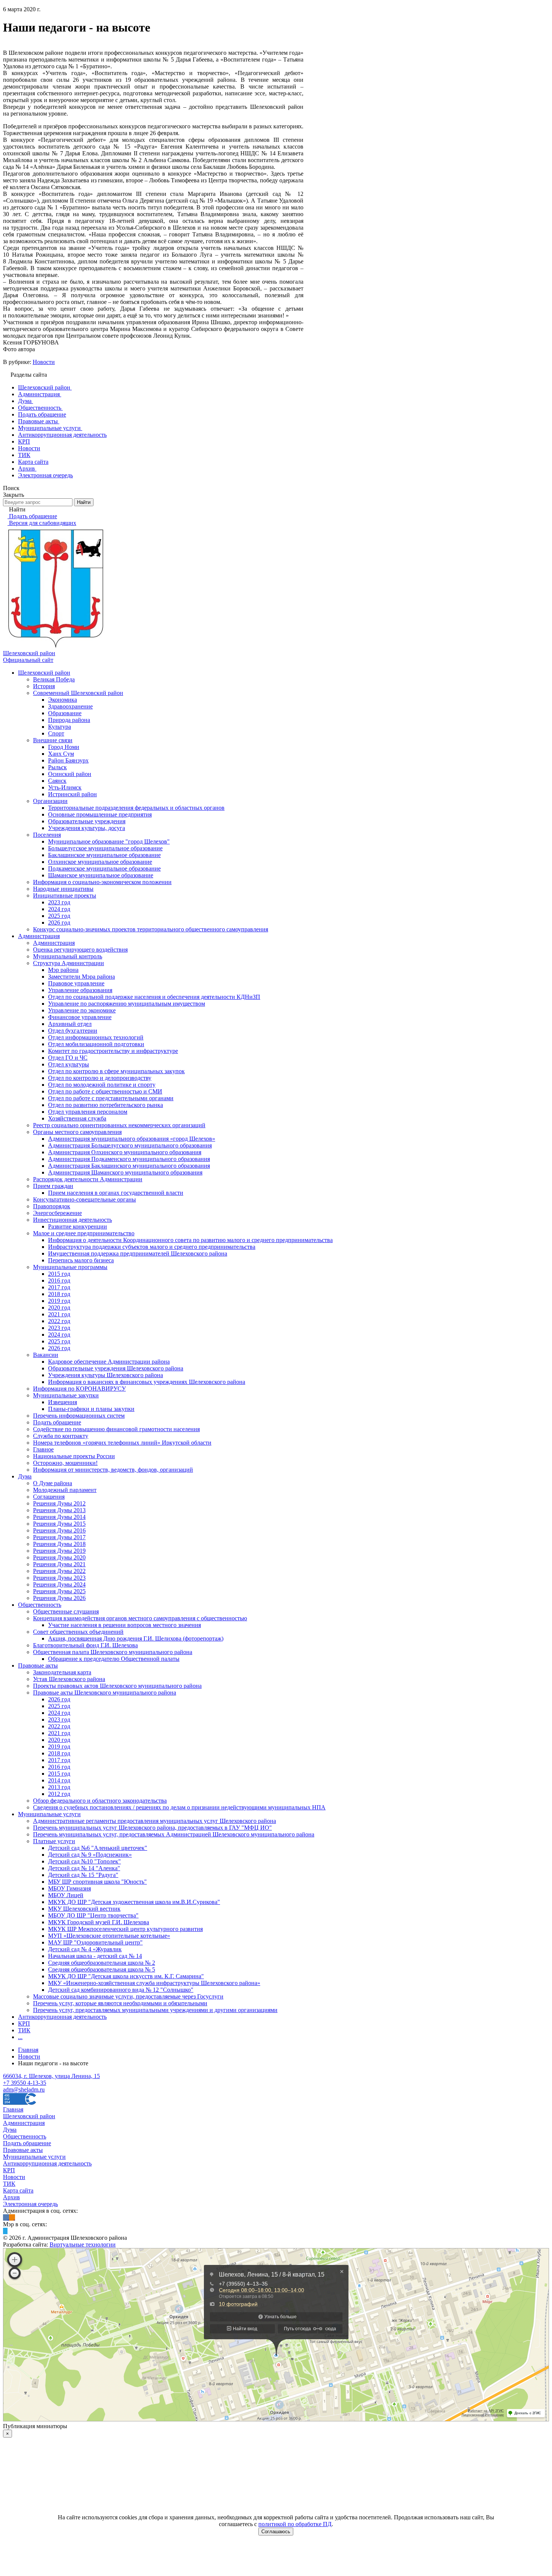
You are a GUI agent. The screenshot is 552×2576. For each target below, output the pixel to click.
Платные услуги (54, 1841)
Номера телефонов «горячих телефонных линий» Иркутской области (122, 1443)
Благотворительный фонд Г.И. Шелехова (85, 1645)
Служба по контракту (61, 1436)
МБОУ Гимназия (69, 1888)
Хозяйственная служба (77, 1118)
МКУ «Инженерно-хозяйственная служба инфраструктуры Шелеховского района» (154, 1983)
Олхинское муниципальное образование (100, 862)
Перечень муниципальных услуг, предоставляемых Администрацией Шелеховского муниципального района (174, 1834)
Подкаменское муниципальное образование (104, 868)
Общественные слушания (66, 1611)
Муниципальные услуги (49, 1814)
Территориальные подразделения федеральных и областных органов (136, 808)
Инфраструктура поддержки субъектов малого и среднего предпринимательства (152, 1247)
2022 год (59, 1321)
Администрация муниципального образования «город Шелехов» (132, 1139)
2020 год (59, 1308)
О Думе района (53, 1483)
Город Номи (64, 747)
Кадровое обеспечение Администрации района (109, 1362)
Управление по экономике (82, 1010)
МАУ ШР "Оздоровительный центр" (95, 1942)
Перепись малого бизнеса (81, 1260)
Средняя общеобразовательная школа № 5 (102, 1969)
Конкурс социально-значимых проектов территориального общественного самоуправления (151, 929)
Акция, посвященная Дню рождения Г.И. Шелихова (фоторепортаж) (136, 1638)
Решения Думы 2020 (59, 1557)
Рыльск (57, 767)
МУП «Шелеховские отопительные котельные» (109, 1936)
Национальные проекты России (74, 1456)
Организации (50, 801)
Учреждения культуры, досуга (87, 828)
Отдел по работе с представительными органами (111, 1098)
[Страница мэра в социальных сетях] (5, 2231)
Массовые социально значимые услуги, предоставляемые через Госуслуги (128, 1996)
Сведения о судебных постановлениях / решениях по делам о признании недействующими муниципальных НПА (179, 1807)
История (44, 686)
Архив (11, 2197)
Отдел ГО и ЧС (68, 1058)
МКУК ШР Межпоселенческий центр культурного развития (125, 1929)
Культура (60, 727)
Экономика (63, 700)
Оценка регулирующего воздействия (80, 950)
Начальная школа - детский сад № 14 (95, 1956)
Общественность (40, 1605)
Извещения (63, 1402)
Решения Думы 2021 (59, 1564)
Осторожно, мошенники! (65, 1463)
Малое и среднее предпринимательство (84, 1233)
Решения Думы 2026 (59, 1598)
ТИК (24, 2030)
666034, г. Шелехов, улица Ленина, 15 (51, 2076)
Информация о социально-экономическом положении (102, 882)
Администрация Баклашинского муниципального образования (129, 1166)
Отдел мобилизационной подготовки (96, 1044)
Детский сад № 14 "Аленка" (84, 1868)
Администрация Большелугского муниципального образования (130, 1145)
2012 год (59, 1794)
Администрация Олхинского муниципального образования (125, 1152)
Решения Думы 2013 (59, 1510)
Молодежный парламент (65, 1490)
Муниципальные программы (70, 1267)
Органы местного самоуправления (77, 1132)
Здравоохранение (70, 706)
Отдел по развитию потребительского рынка (106, 1105)
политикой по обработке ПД (295, 2524)
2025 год (59, 916)
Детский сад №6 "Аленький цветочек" (98, 1848)
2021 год (59, 1314)
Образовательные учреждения (87, 821)
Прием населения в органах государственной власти (116, 1193)
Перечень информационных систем (79, 1416)
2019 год (59, 1301)
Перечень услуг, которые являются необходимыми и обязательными (120, 2003)
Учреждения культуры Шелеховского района (106, 1375)
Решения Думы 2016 (59, 1530)
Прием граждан (53, 1186)
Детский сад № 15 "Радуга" (83, 1875)
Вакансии (46, 1355)
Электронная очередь (30, 2204)
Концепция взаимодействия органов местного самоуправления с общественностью (140, 1618)
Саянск (57, 781)
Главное (43, 1449)
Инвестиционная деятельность (72, 1220)
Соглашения (49, 1497)
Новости (44, 362)
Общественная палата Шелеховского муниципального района (113, 1652)
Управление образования (80, 990)
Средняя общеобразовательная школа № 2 (102, 1963)
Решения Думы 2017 (59, 1537)
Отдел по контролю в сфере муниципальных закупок (116, 1071)
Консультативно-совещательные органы (84, 1199)
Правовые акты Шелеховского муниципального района (105, 1693)
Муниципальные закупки (66, 1395)
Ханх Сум (61, 754)
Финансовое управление (80, 1017)
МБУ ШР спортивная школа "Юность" (97, 1882)
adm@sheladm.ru (24, 2090)
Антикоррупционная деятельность (62, 2017)
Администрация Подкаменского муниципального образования (129, 1159)
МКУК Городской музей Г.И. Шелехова (99, 1922)
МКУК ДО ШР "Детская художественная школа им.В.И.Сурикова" (134, 1902)
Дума (25, 1476)
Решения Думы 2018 (59, 1544)
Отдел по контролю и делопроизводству (100, 1078)
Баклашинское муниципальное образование (104, 855)
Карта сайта (18, 2190)
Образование (65, 713)
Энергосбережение (57, 1213)
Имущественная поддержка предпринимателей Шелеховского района (138, 1253)
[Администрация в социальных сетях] (6, 2217)
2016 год (59, 1280)
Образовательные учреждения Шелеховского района (116, 1368)
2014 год (59, 1780)
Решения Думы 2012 (59, 1503)
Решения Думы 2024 (59, 1584)
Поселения (47, 835)
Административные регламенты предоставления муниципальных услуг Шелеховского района (155, 1821)
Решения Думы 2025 (59, 1591)
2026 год (59, 923)
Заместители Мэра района (81, 977)
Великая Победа (54, 679)
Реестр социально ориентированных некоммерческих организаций (119, 1125)
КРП (24, 2023)
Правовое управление (76, 983)
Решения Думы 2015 (59, 1524)
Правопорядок (52, 1206)
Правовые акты (38, 1665)
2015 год (59, 1274)
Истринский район (72, 794)
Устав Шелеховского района (69, 1679)
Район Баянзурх (68, 760)
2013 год (59, 1787)
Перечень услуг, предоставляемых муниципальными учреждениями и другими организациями (155, 2010)
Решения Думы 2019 (59, 1551)
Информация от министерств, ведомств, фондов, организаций (113, 1470)
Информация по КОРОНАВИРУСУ (79, 1389)
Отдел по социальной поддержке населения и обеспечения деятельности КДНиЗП (154, 997)
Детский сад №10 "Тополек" (84, 1861)
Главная (13, 2109)
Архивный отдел (70, 1024)
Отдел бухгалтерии (73, 1031)
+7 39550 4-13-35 (25, 2083)
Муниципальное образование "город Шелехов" (109, 841)
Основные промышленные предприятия (100, 814)
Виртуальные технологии (83, 2244)
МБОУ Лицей (66, 1895)
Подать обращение (57, 1422)
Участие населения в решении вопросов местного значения (124, 1625)
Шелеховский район (44, 673)
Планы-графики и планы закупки (91, 1409)
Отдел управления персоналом (88, 1112)
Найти (84, 502)
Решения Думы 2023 (59, 1578)
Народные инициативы (63, 889)
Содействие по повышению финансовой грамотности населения (116, 1429)
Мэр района (63, 970)
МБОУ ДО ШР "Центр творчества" (93, 1915)
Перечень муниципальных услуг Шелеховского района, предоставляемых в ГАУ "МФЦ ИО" (152, 1828)
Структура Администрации (69, 963)
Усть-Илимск (65, 787)
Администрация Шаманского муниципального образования (125, 1172)
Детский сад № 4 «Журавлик (85, 1949)
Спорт (56, 733)
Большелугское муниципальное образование (105, 848)
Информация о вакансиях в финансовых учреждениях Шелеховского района (147, 1382)
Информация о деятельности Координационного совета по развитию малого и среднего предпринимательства (190, 1240)
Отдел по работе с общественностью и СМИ (105, 1091)
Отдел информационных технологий (96, 1037)
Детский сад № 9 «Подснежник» (90, 1855)
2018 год (59, 1294)
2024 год (59, 909)
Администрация (39, 936)
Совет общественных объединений (78, 1632)
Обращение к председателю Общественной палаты (114, 1659)
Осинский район (70, 774)
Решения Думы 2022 (59, 1571)
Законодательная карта (62, 1672)
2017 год (59, 1287)
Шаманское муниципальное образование (101, 875)
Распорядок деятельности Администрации (88, 1179)
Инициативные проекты (65, 896)
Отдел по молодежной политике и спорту (102, 1085)
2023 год (59, 902)
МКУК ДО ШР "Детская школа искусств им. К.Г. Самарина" (126, 1976)
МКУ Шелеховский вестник (84, 1909)
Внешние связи (53, 740)
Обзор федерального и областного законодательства (100, 1801)
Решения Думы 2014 (59, 1517)
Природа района (69, 720)
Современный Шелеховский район (78, 693)
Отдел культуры (69, 1064)
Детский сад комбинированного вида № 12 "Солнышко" (121, 1990)
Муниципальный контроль (68, 956)
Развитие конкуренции (78, 1226)
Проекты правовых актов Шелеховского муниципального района (117, 1686)
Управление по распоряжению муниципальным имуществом (127, 1004)
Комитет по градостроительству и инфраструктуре (113, 1051)
